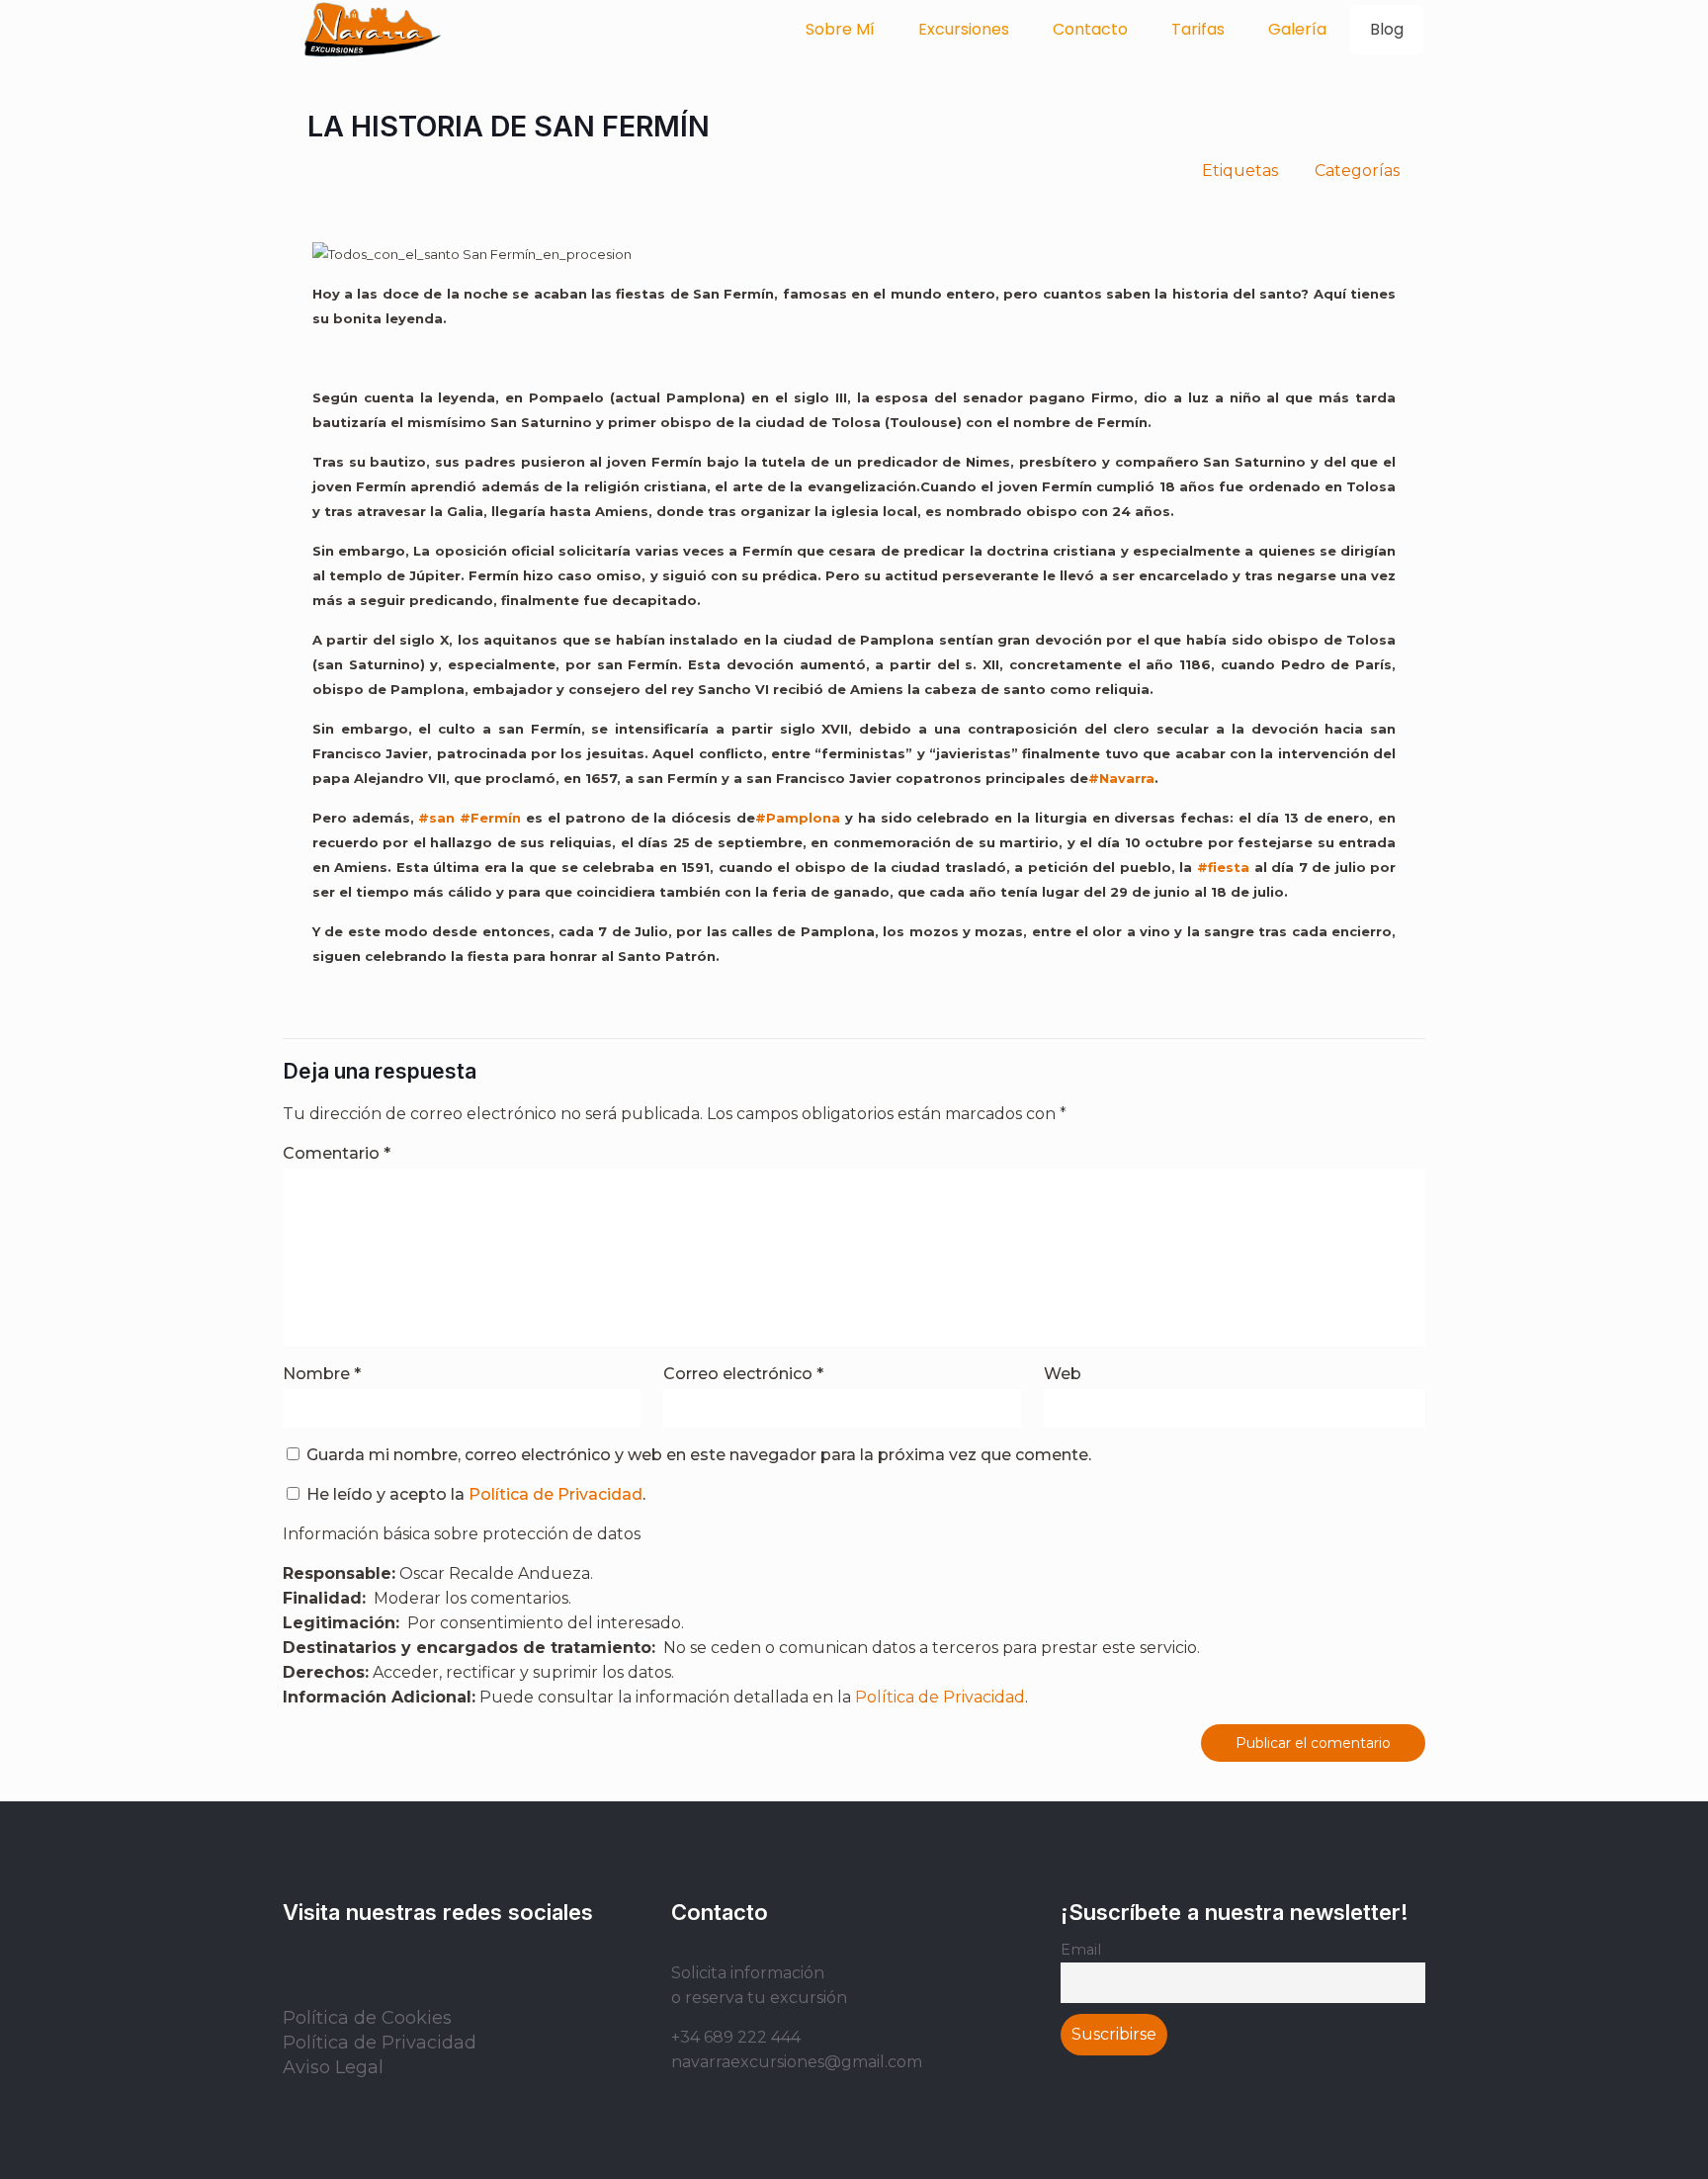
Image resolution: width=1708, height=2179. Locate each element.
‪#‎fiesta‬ (1223, 867)
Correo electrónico (743, 1374)
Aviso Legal (333, 2067)
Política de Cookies (367, 2018)
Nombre (322, 1374)
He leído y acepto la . (474, 1494)
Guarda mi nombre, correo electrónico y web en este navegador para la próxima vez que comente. (699, 1455)
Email (1081, 1950)
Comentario (337, 1153)
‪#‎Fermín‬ (490, 818)
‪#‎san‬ (436, 818)
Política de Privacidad (555, 1494)
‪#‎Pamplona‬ (798, 818)
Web (1063, 1374)
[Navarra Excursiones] (373, 30)
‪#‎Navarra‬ (1121, 778)
